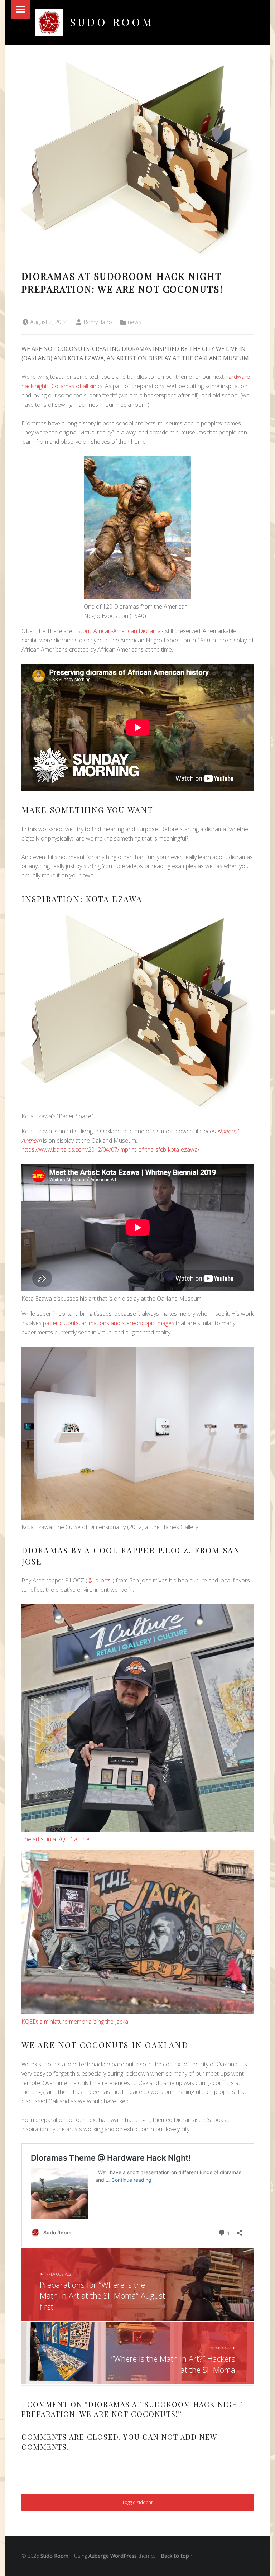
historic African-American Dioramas (119, 631)
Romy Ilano (98, 322)
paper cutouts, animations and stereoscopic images (109, 1323)
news (135, 322)
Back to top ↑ (177, 2556)
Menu (20, 9)
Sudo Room (112, 22)
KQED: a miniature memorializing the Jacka (75, 2022)
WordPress (124, 2556)
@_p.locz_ (100, 1580)
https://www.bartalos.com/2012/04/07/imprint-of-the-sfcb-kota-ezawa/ (110, 1149)
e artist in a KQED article (59, 1839)
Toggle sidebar (137, 2502)
